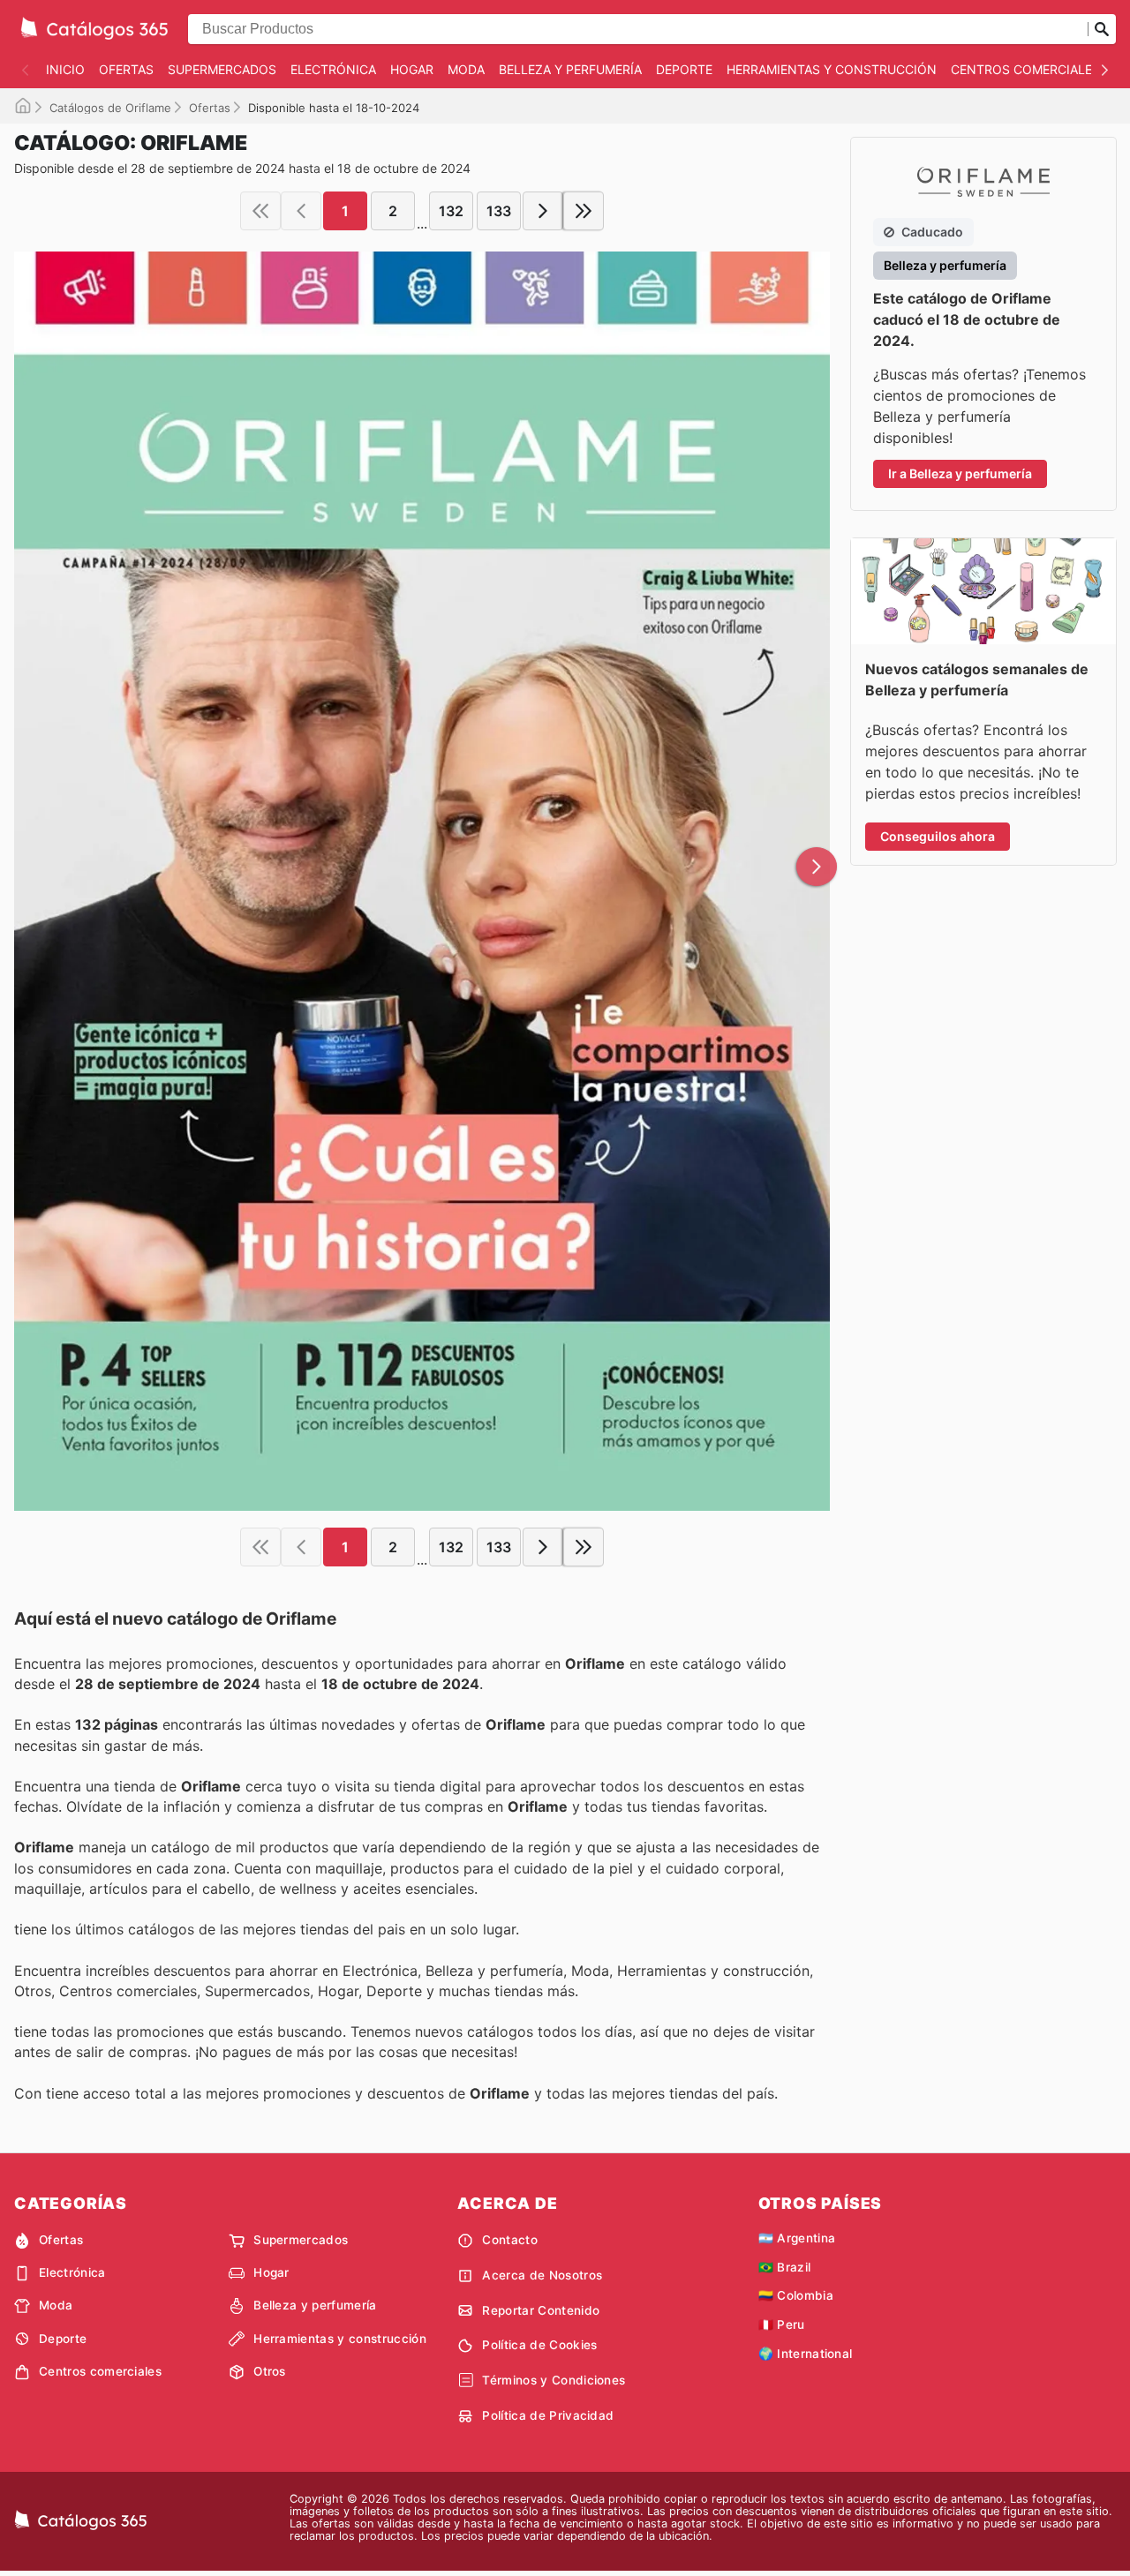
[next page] (543, 211)
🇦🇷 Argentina (797, 2238)
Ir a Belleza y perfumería (960, 473)
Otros (270, 2371)
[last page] (584, 211)
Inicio (65, 69)
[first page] (260, 211)
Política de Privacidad (548, 2415)
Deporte (684, 69)
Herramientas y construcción (832, 69)
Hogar (412, 69)
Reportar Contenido (541, 2310)
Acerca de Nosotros (542, 2275)
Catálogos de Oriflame (110, 108)
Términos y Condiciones (554, 2380)
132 (451, 211)
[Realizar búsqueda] (1102, 29)
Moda (466, 69)
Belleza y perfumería (570, 69)
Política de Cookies (539, 2345)
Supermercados (222, 69)
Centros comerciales (1025, 69)
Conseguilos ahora (938, 836)
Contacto (510, 2240)
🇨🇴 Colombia (796, 2295)
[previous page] (301, 211)
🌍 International (806, 2354)
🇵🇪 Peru (782, 2324)
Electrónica (333, 69)
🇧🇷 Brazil (785, 2267)
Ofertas (126, 69)
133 (499, 211)
